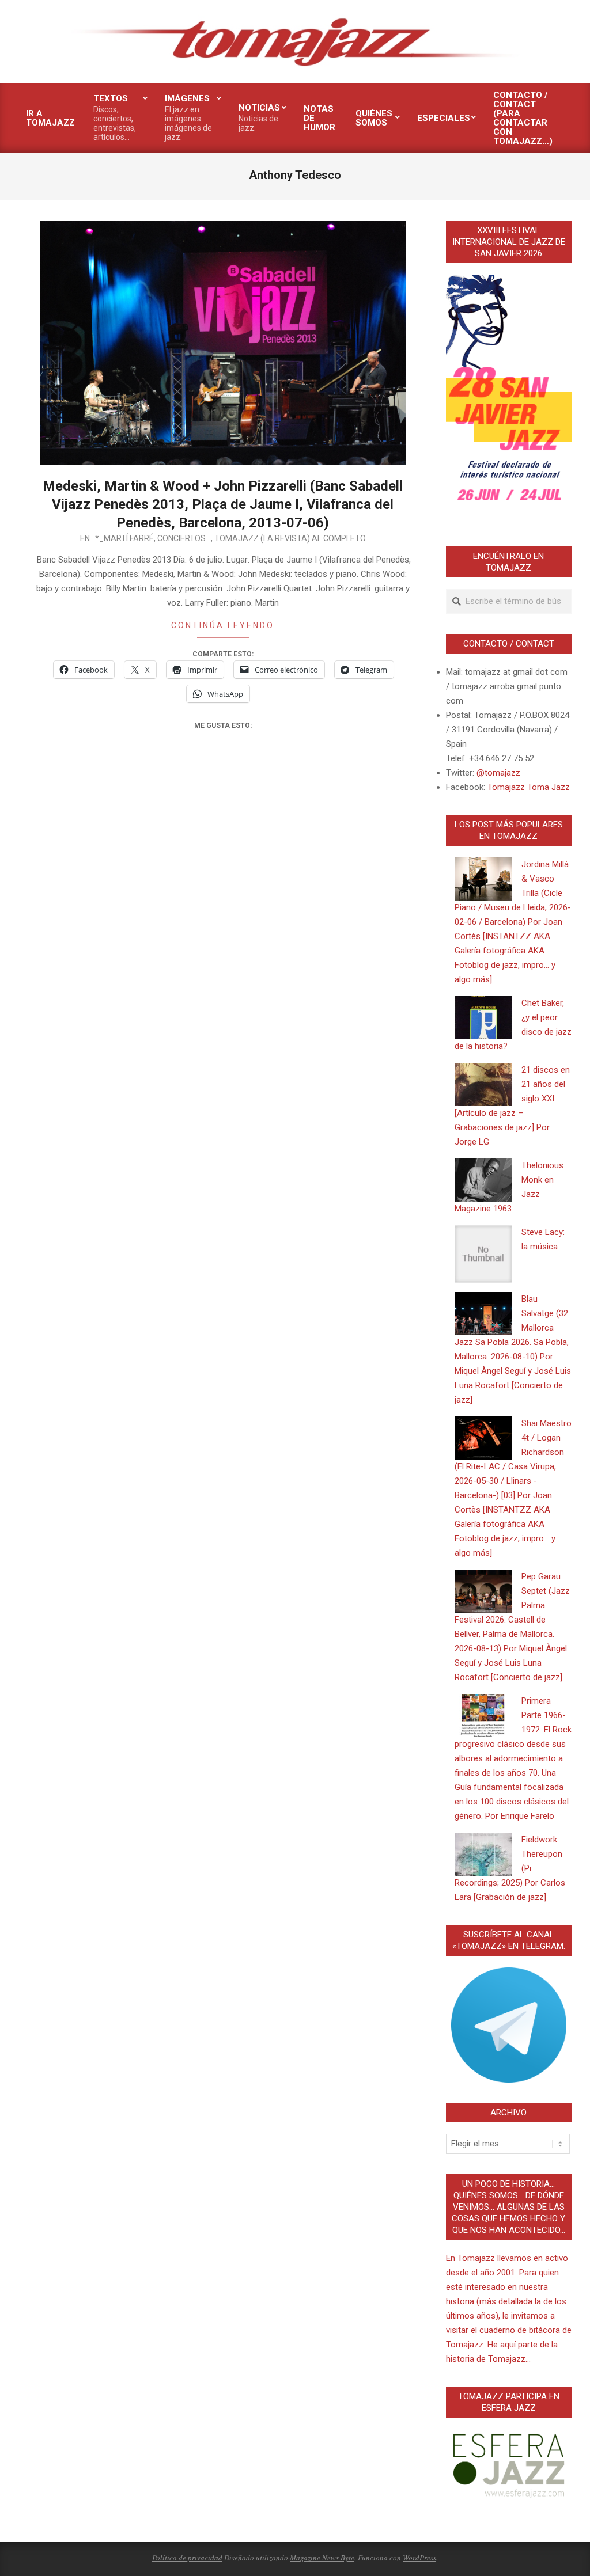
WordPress (419, 2558)
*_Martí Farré (124, 538)
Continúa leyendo (223, 625)
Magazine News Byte (322, 2558)
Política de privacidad (187, 2558)
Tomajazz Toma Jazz (529, 787)
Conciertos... (184, 538)
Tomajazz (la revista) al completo (290, 538)
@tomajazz (498, 773)
